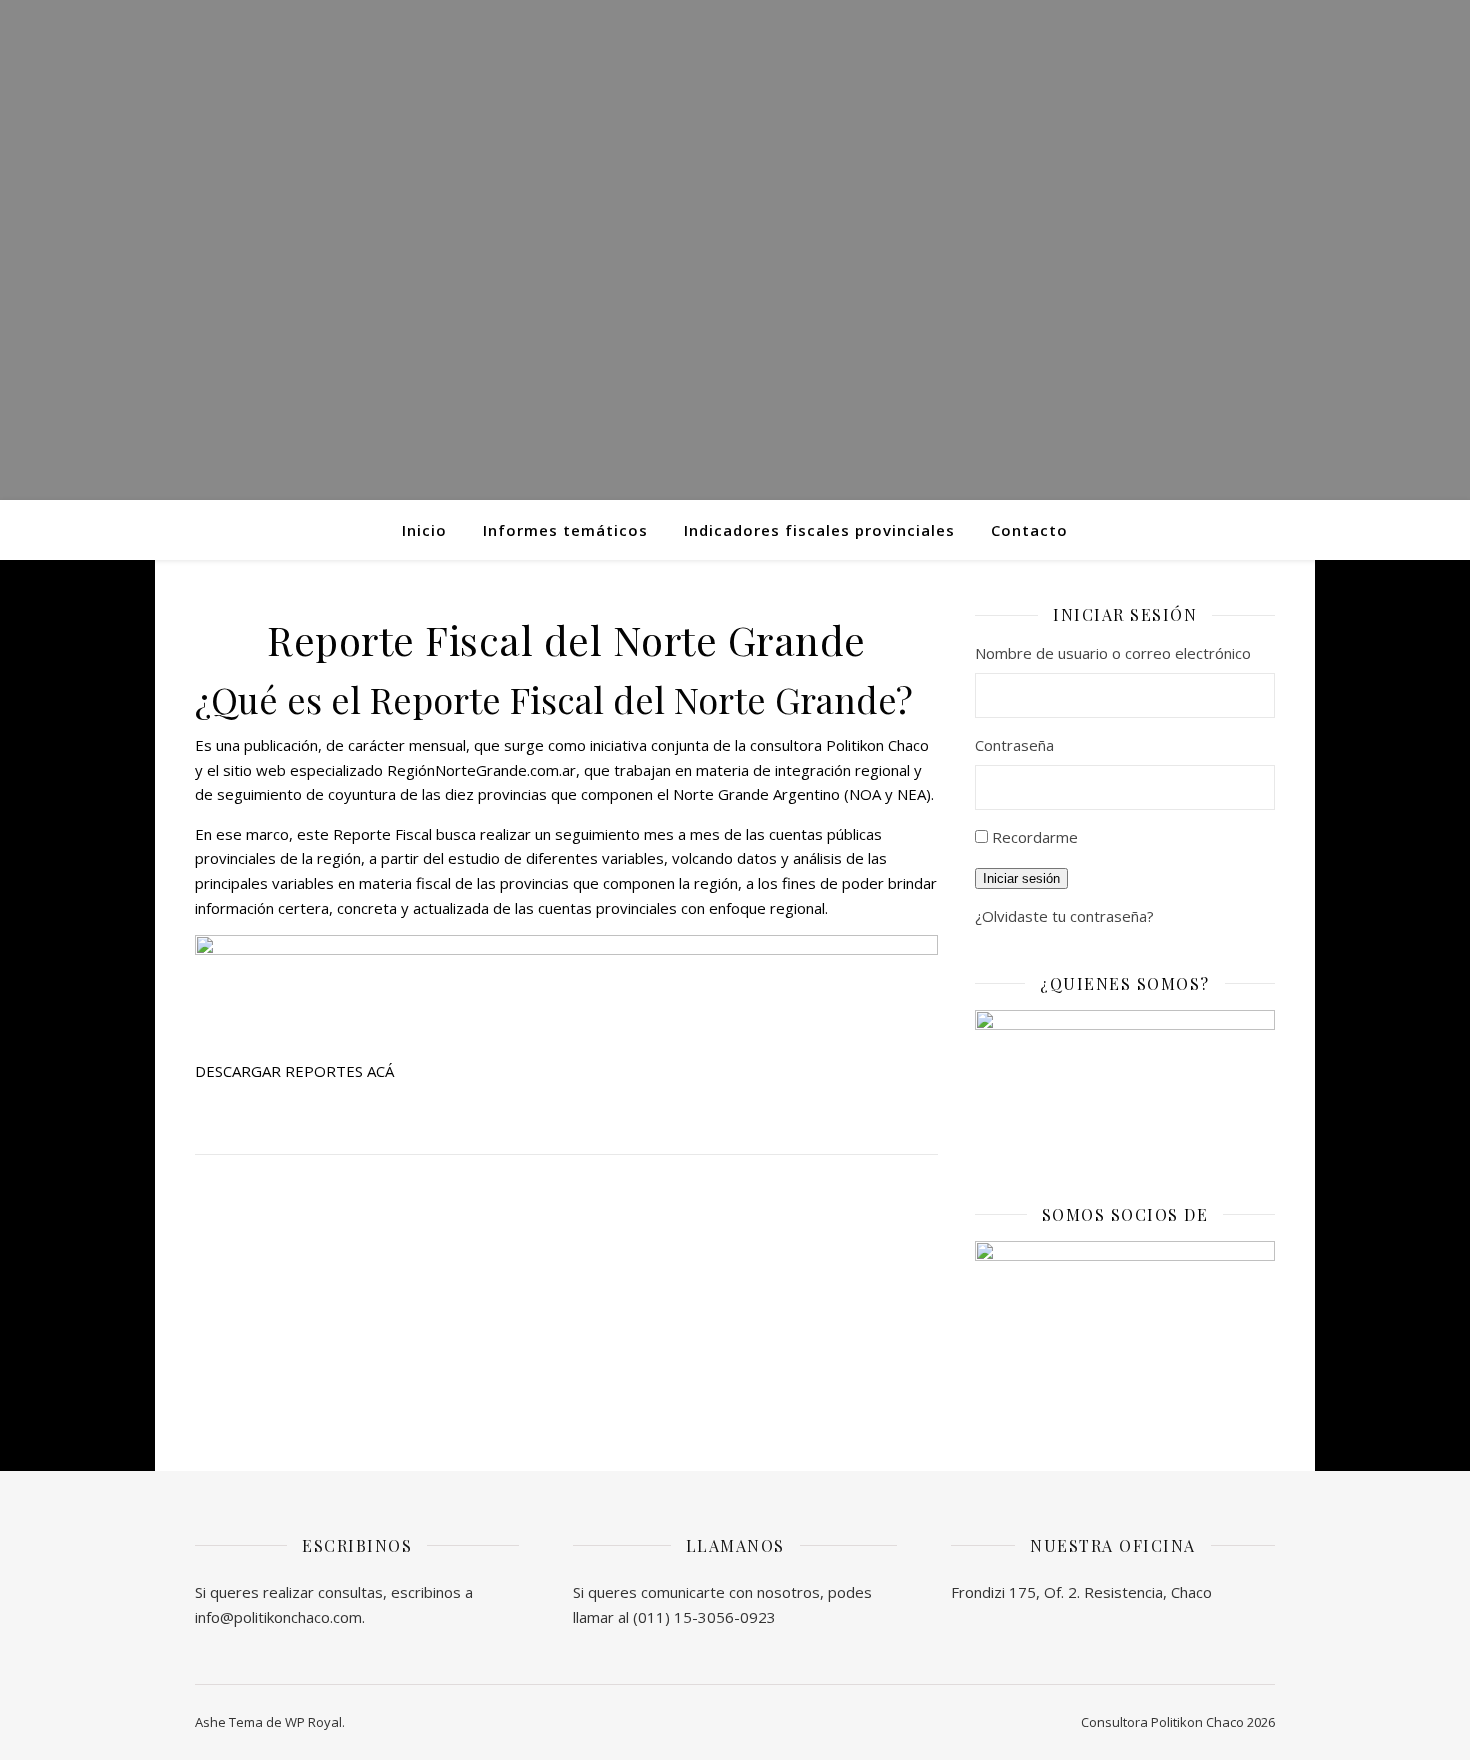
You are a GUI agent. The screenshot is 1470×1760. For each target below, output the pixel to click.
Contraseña (1014, 745)
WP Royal (313, 1722)
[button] (294, 1071)
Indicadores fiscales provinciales (819, 530)
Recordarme (1035, 837)
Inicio (424, 530)
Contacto (1029, 530)
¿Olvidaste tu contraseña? (1064, 916)
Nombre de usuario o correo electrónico (1113, 653)
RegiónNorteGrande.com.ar (481, 770)
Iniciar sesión (1021, 878)
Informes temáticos (565, 530)
